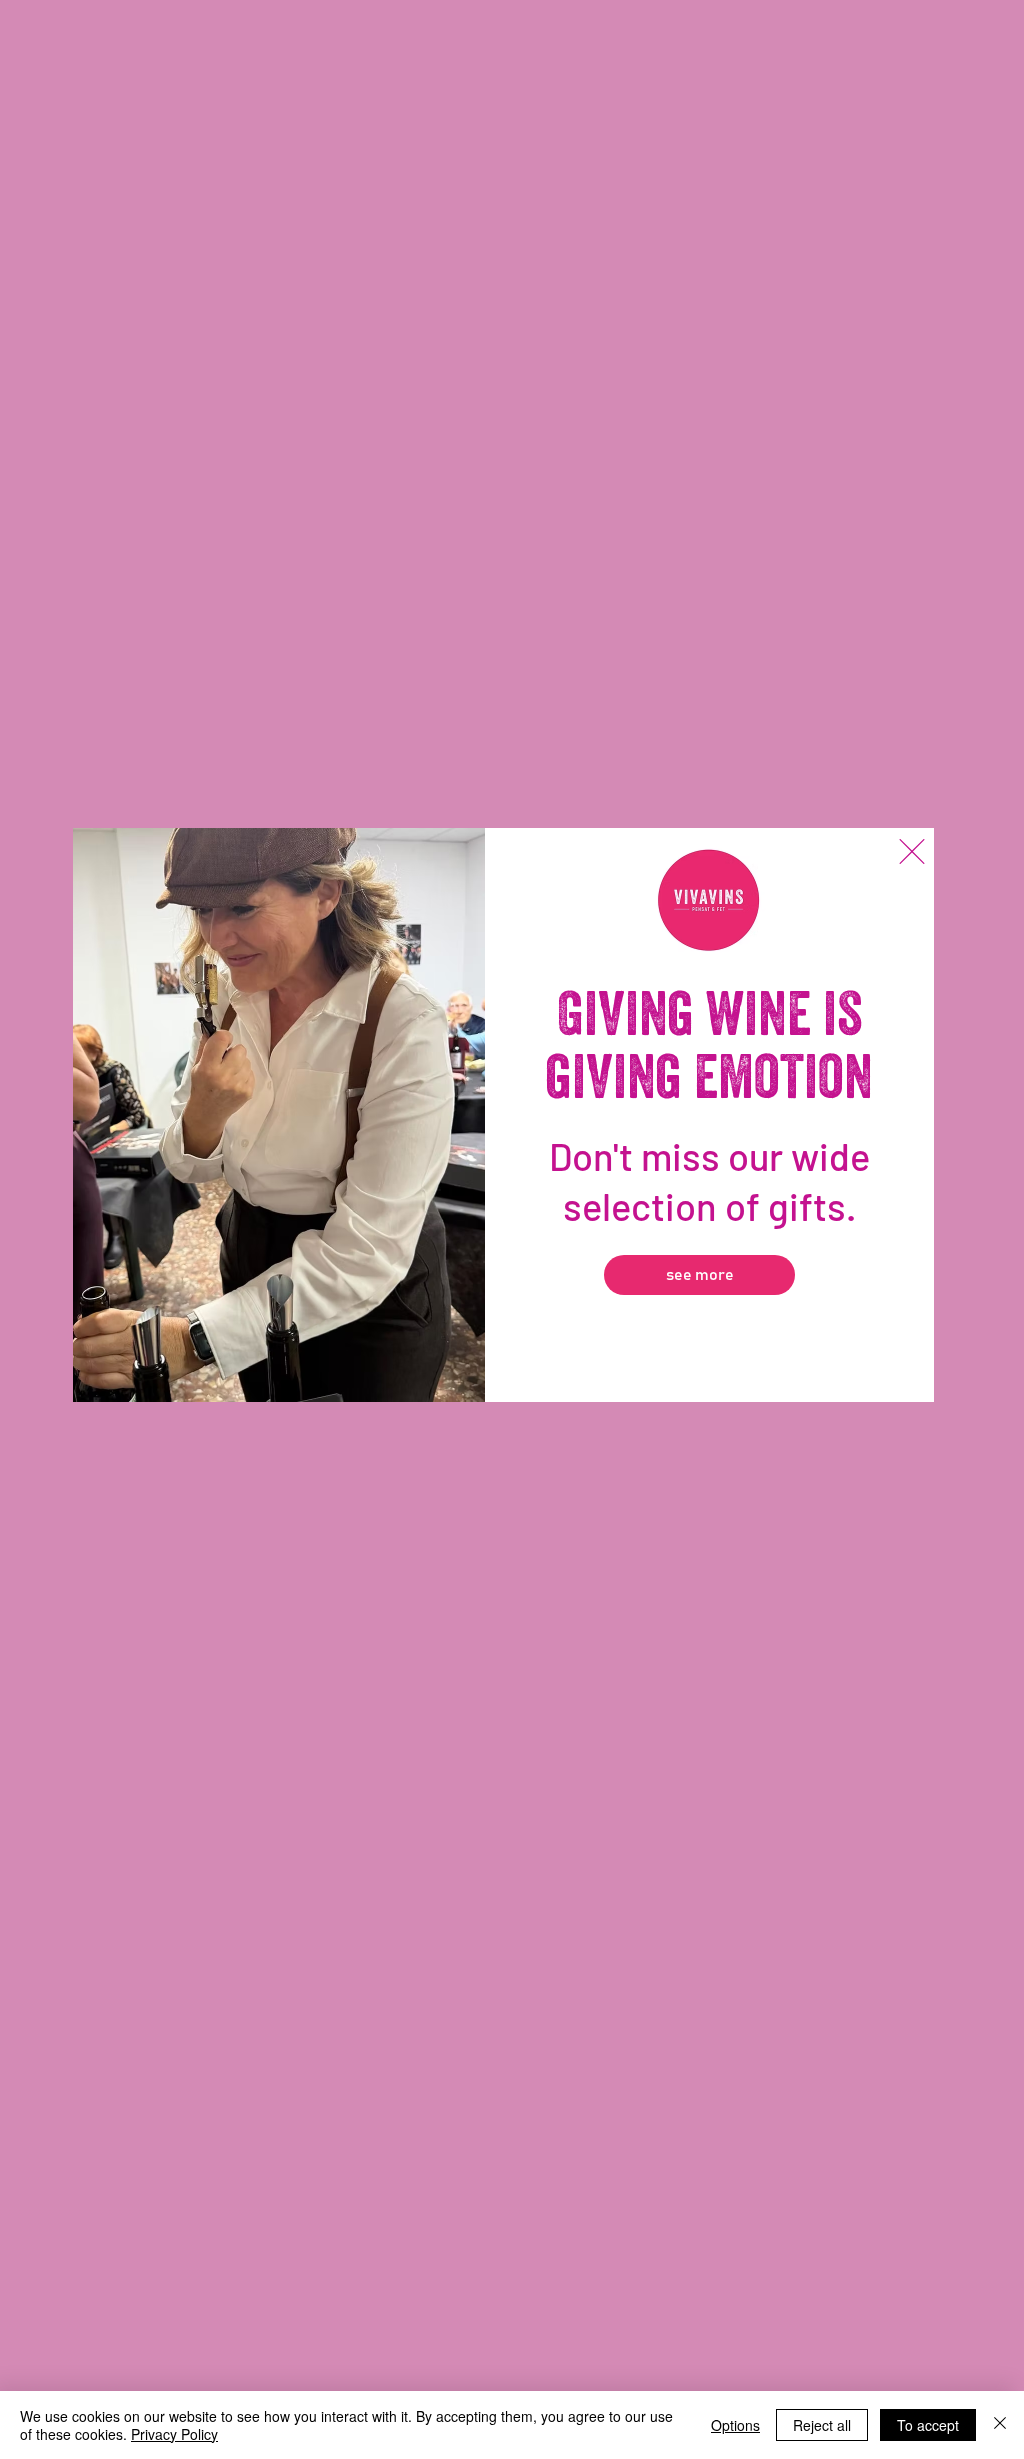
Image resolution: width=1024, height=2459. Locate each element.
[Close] (1000, 2425)
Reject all (822, 2425)
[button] (912, 851)
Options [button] (735, 2425)
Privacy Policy (174, 2434)
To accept (928, 2425)
